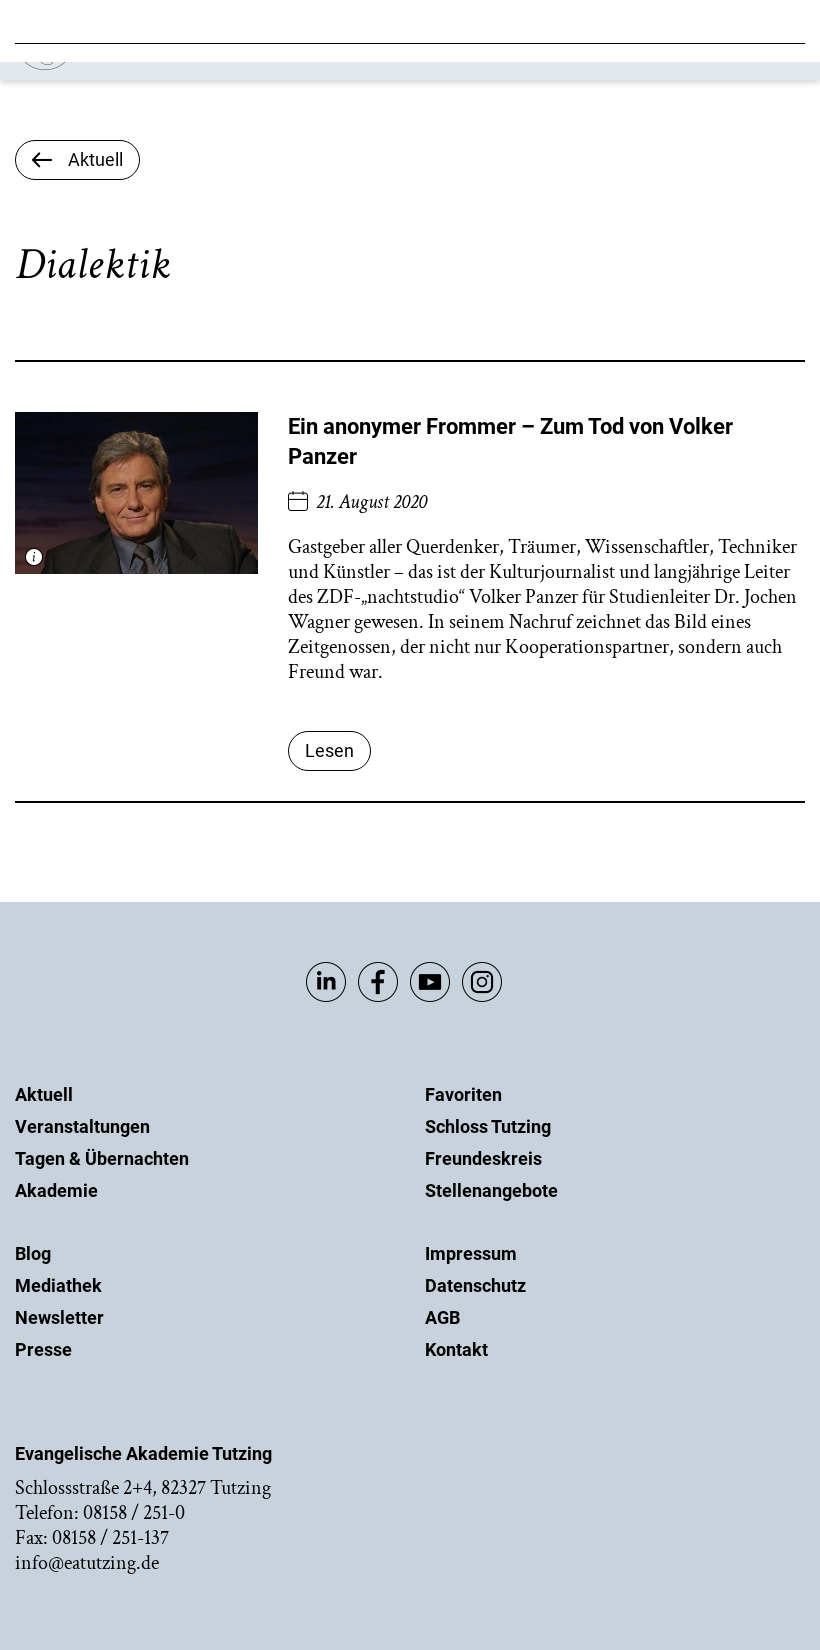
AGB (442, 1317)
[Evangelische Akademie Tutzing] (131, 65)
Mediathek (58, 1285)
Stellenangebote (491, 1190)
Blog (33, 1253)
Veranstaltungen (82, 1126)
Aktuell (44, 1094)
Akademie (56, 1190)
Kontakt (456, 1349)
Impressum (471, 1253)
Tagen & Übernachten (102, 1158)
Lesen (329, 750)
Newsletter (59, 1317)
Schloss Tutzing (488, 1126)
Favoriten (463, 1094)
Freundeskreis (483, 1158)
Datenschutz (475, 1285)
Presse (43, 1349)
